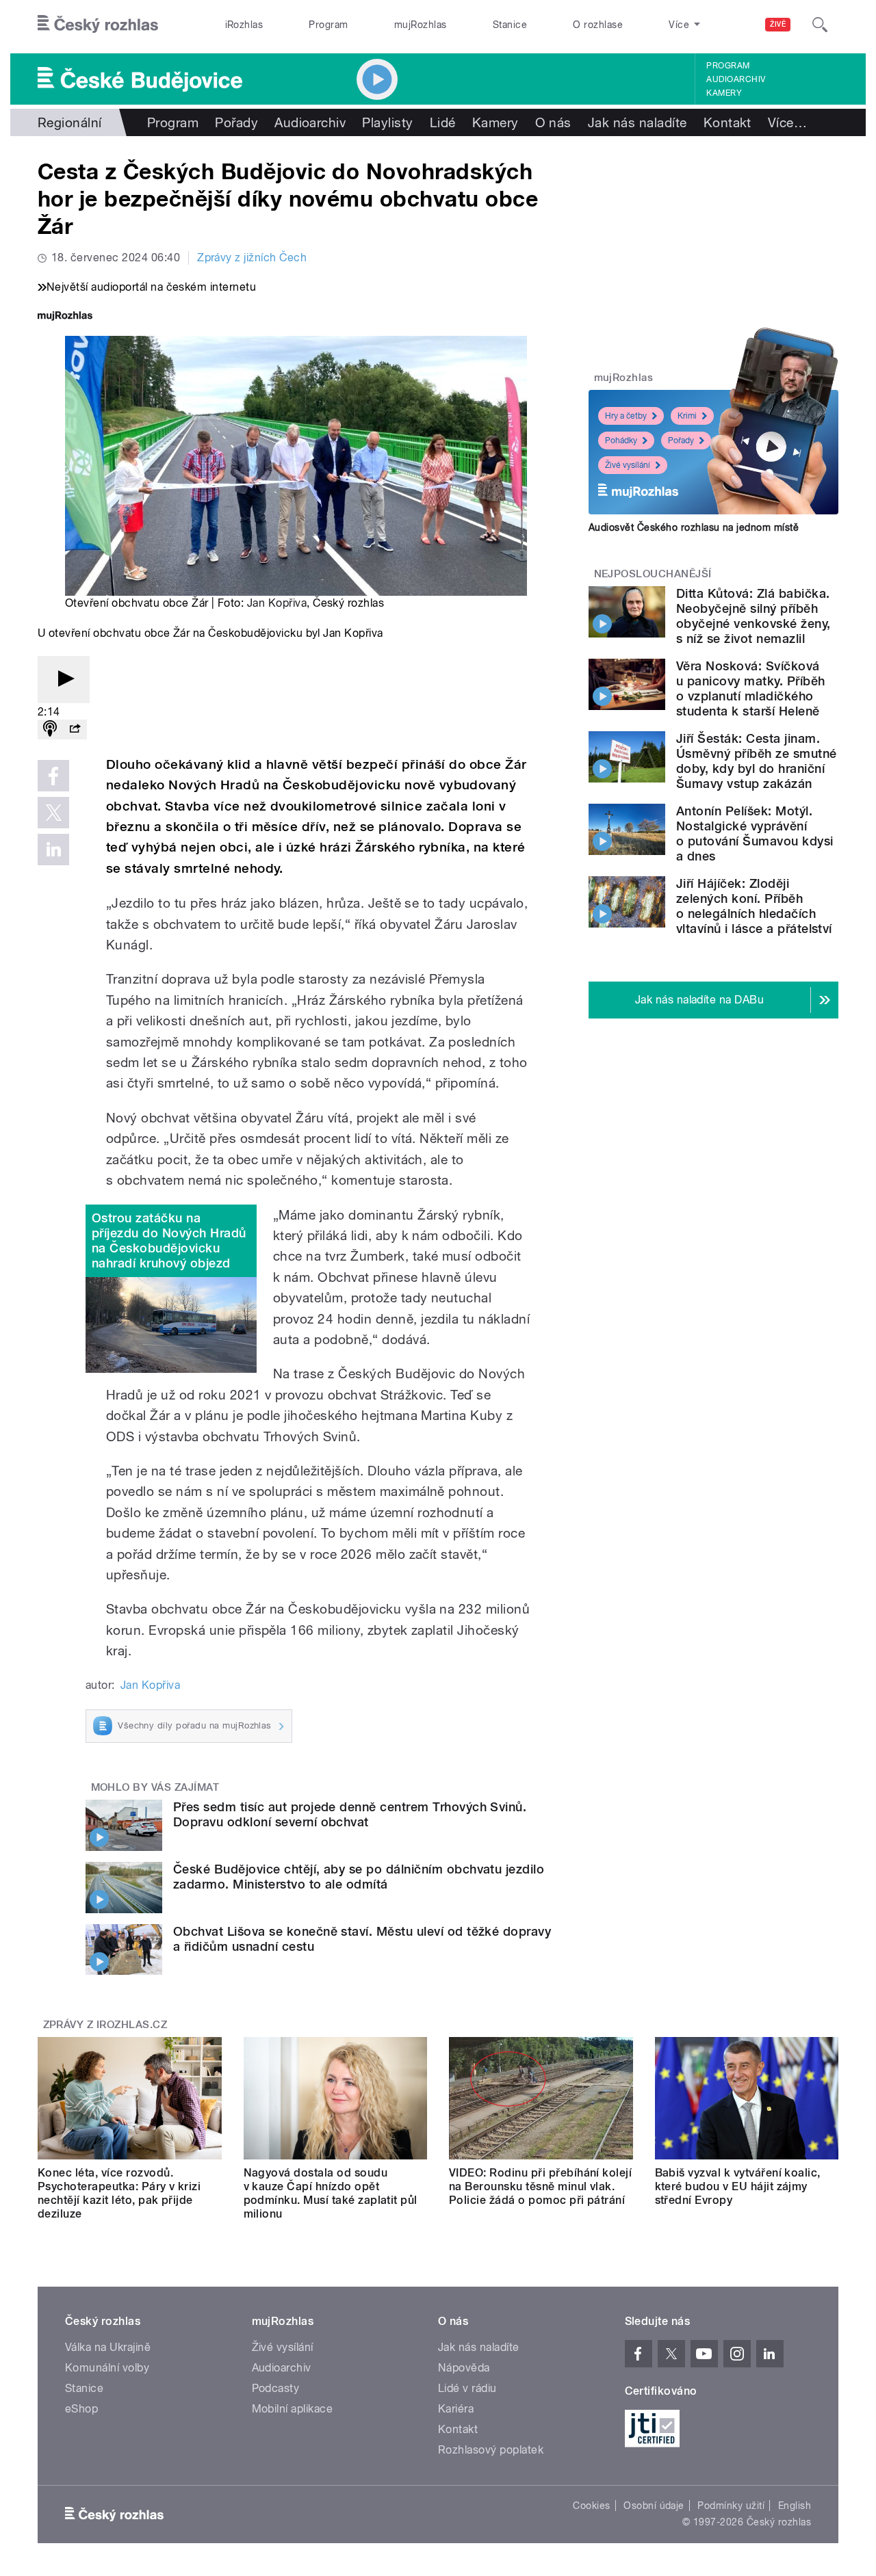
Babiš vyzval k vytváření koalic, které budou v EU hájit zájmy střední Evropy (738, 2186)
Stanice (510, 25)
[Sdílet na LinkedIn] (53, 850)
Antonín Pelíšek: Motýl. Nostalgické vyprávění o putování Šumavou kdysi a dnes (755, 833)
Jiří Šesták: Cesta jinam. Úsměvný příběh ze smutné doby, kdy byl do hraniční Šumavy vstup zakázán (757, 761)
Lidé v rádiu (467, 2388)
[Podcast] (50, 730)
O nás (553, 122)
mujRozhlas (421, 25)
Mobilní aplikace (293, 2409)
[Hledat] (820, 25)
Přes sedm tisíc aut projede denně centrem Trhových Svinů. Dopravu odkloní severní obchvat (350, 1814)
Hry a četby (626, 416)
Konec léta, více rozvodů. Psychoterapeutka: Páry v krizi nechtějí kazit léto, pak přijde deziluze (119, 2193)
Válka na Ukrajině (108, 2347)
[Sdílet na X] (53, 813)
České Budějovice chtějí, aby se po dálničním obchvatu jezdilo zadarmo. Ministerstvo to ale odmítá (359, 1877)
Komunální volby (107, 2368)
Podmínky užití (731, 2506)
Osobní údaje (654, 2506)
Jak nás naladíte (637, 122)
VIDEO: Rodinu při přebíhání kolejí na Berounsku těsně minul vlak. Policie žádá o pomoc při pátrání (540, 2186)
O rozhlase (598, 25)
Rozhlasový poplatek (491, 2450)
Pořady (236, 122)
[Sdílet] (75, 730)
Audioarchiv (736, 79)
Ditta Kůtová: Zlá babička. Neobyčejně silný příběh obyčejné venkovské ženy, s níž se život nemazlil (753, 616)
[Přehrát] (64, 680)
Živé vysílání (628, 465)
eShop (81, 2409)
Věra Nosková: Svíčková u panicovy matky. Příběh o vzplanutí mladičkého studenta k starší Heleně (751, 688)
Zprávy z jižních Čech (252, 258)
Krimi (687, 416)
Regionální (70, 122)
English (795, 2506)
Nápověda (464, 2368)
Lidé (443, 122)
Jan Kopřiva (277, 603)
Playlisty (387, 122)
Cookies (591, 2506)
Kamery (724, 93)
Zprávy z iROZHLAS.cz (105, 2025)
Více (787, 122)
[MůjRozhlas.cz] (65, 317)
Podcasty (276, 2388)
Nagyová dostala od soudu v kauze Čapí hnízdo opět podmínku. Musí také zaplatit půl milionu (331, 2193)
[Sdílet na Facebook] (53, 776)
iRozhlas (244, 25)
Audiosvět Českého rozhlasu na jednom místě (694, 527)
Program (328, 25)
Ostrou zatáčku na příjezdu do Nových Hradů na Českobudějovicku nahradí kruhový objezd (169, 1240)
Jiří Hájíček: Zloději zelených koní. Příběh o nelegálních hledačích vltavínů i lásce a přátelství (754, 906)
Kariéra (456, 2409)
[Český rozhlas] (98, 25)
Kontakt (727, 122)
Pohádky (621, 441)
